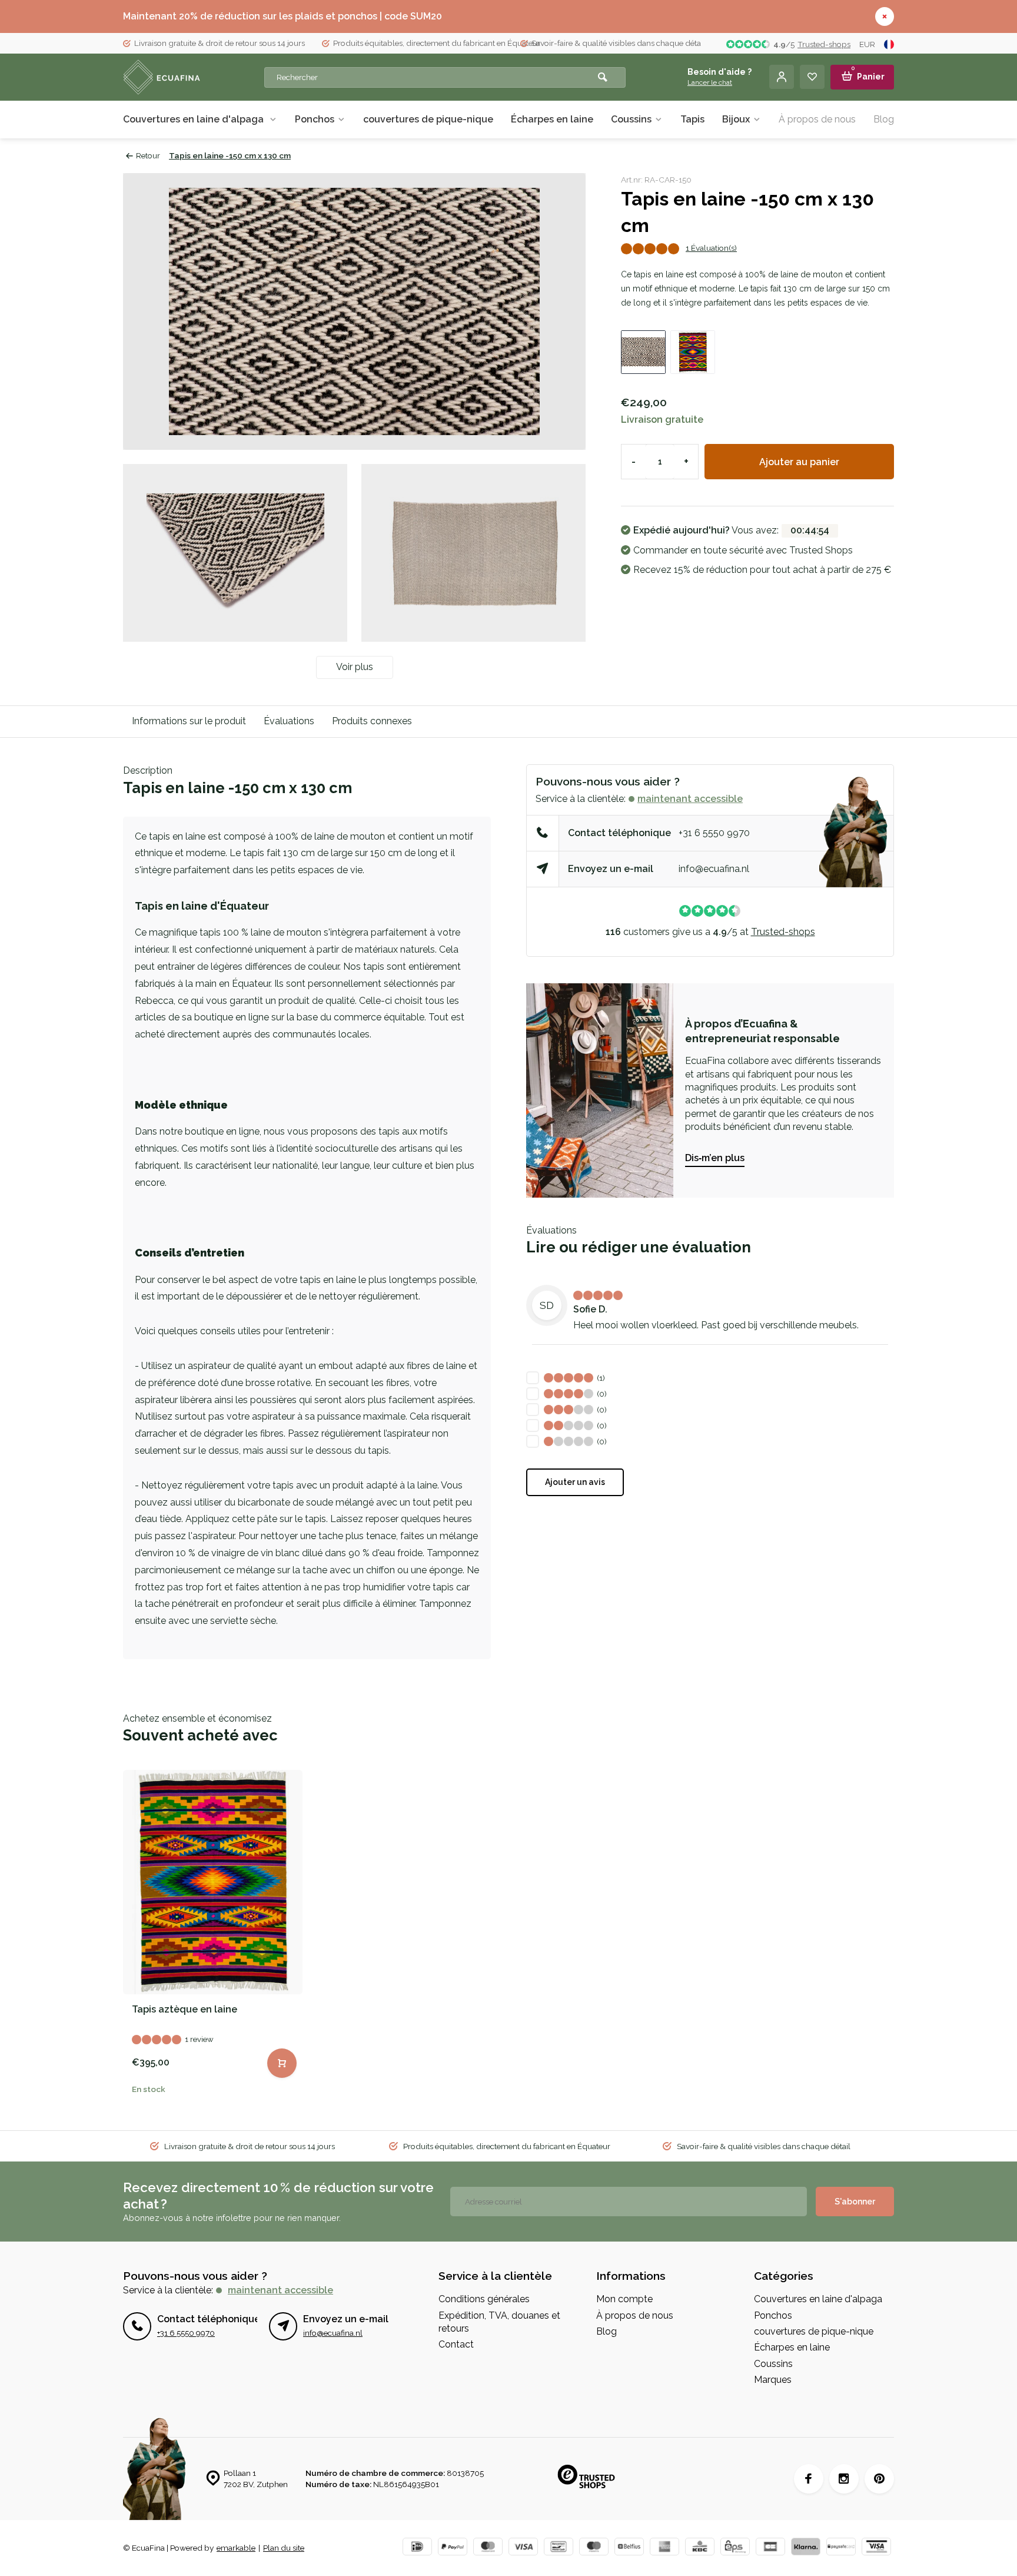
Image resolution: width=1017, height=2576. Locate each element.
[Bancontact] (559, 2548)
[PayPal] (453, 2548)
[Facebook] (809, 2479)
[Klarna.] (806, 2548)
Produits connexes (372, 721)
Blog (884, 119)
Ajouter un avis (575, 1482)
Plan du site (284, 2548)
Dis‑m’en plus (715, 1158)
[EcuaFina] (194, 77)
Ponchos (315, 119)
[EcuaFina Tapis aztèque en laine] (213, 1882)
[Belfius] (629, 2548)
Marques (773, 2380)
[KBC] (700, 2548)
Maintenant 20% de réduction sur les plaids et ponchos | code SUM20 (282, 16)
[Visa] (523, 2548)
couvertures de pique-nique (428, 119)
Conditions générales (484, 2299)
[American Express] (664, 2548)
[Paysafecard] (841, 2548)
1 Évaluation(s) (711, 248)
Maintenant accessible (690, 799)
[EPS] (735, 2548)
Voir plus (355, 667)
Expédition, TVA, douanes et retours (499, 2322)
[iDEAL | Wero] (417, 2548)
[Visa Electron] (876, 2548)
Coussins (631, 119)
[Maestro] (594, 2548)
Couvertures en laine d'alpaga (195, 119)
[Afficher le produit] (282, 2063)
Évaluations (289, 721)
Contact (456, 2344)
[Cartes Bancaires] (770, 2548)
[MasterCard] (488, 2548)
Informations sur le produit (189, 721)
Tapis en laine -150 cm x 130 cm (230, 155)
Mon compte (624, 2299)
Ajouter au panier (799, 462)
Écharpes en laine (552, 119)
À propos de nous (817, 119)
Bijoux (736, 119)
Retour (148, 155)
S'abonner (855, 2202)
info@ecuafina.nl (714, 869)
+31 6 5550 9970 (714, 833)
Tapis (692, 119)
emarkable (236, 2548)
